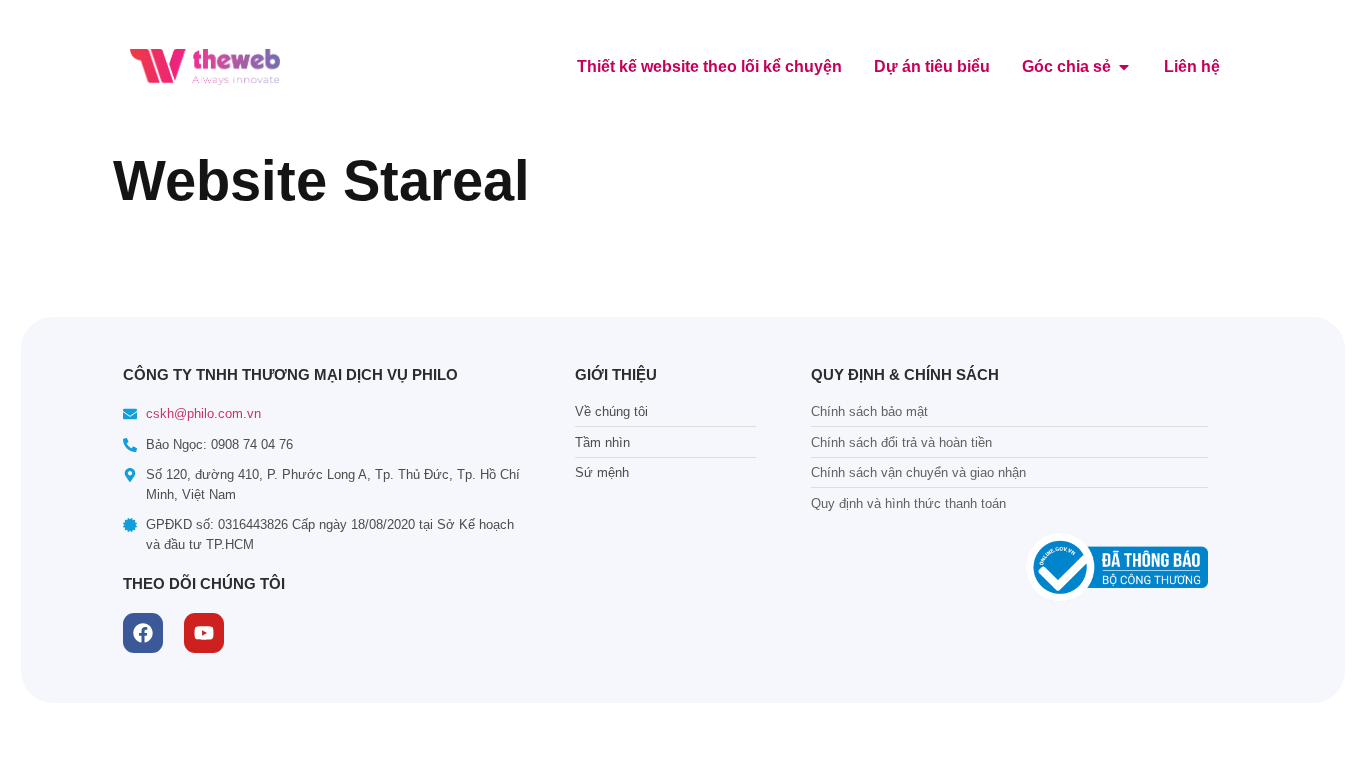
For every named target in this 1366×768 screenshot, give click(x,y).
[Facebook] (143, 633)
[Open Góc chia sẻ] (1124, 67)
